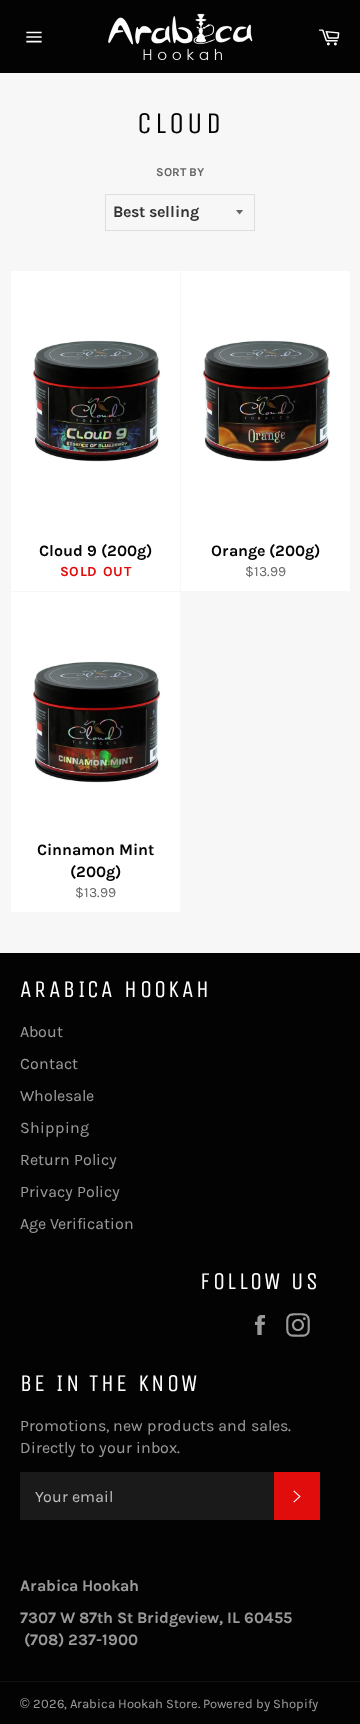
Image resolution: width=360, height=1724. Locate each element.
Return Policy (68, 1159)
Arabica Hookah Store (134, 1703)
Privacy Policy (70, 1191)
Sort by (180, 172)
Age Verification (77, 1223)
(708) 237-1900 (81, 1639)
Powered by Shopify (260, 1703)
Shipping (54, 1127)
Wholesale (57, 1095)
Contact (49, 1063)
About (41, 1031)
